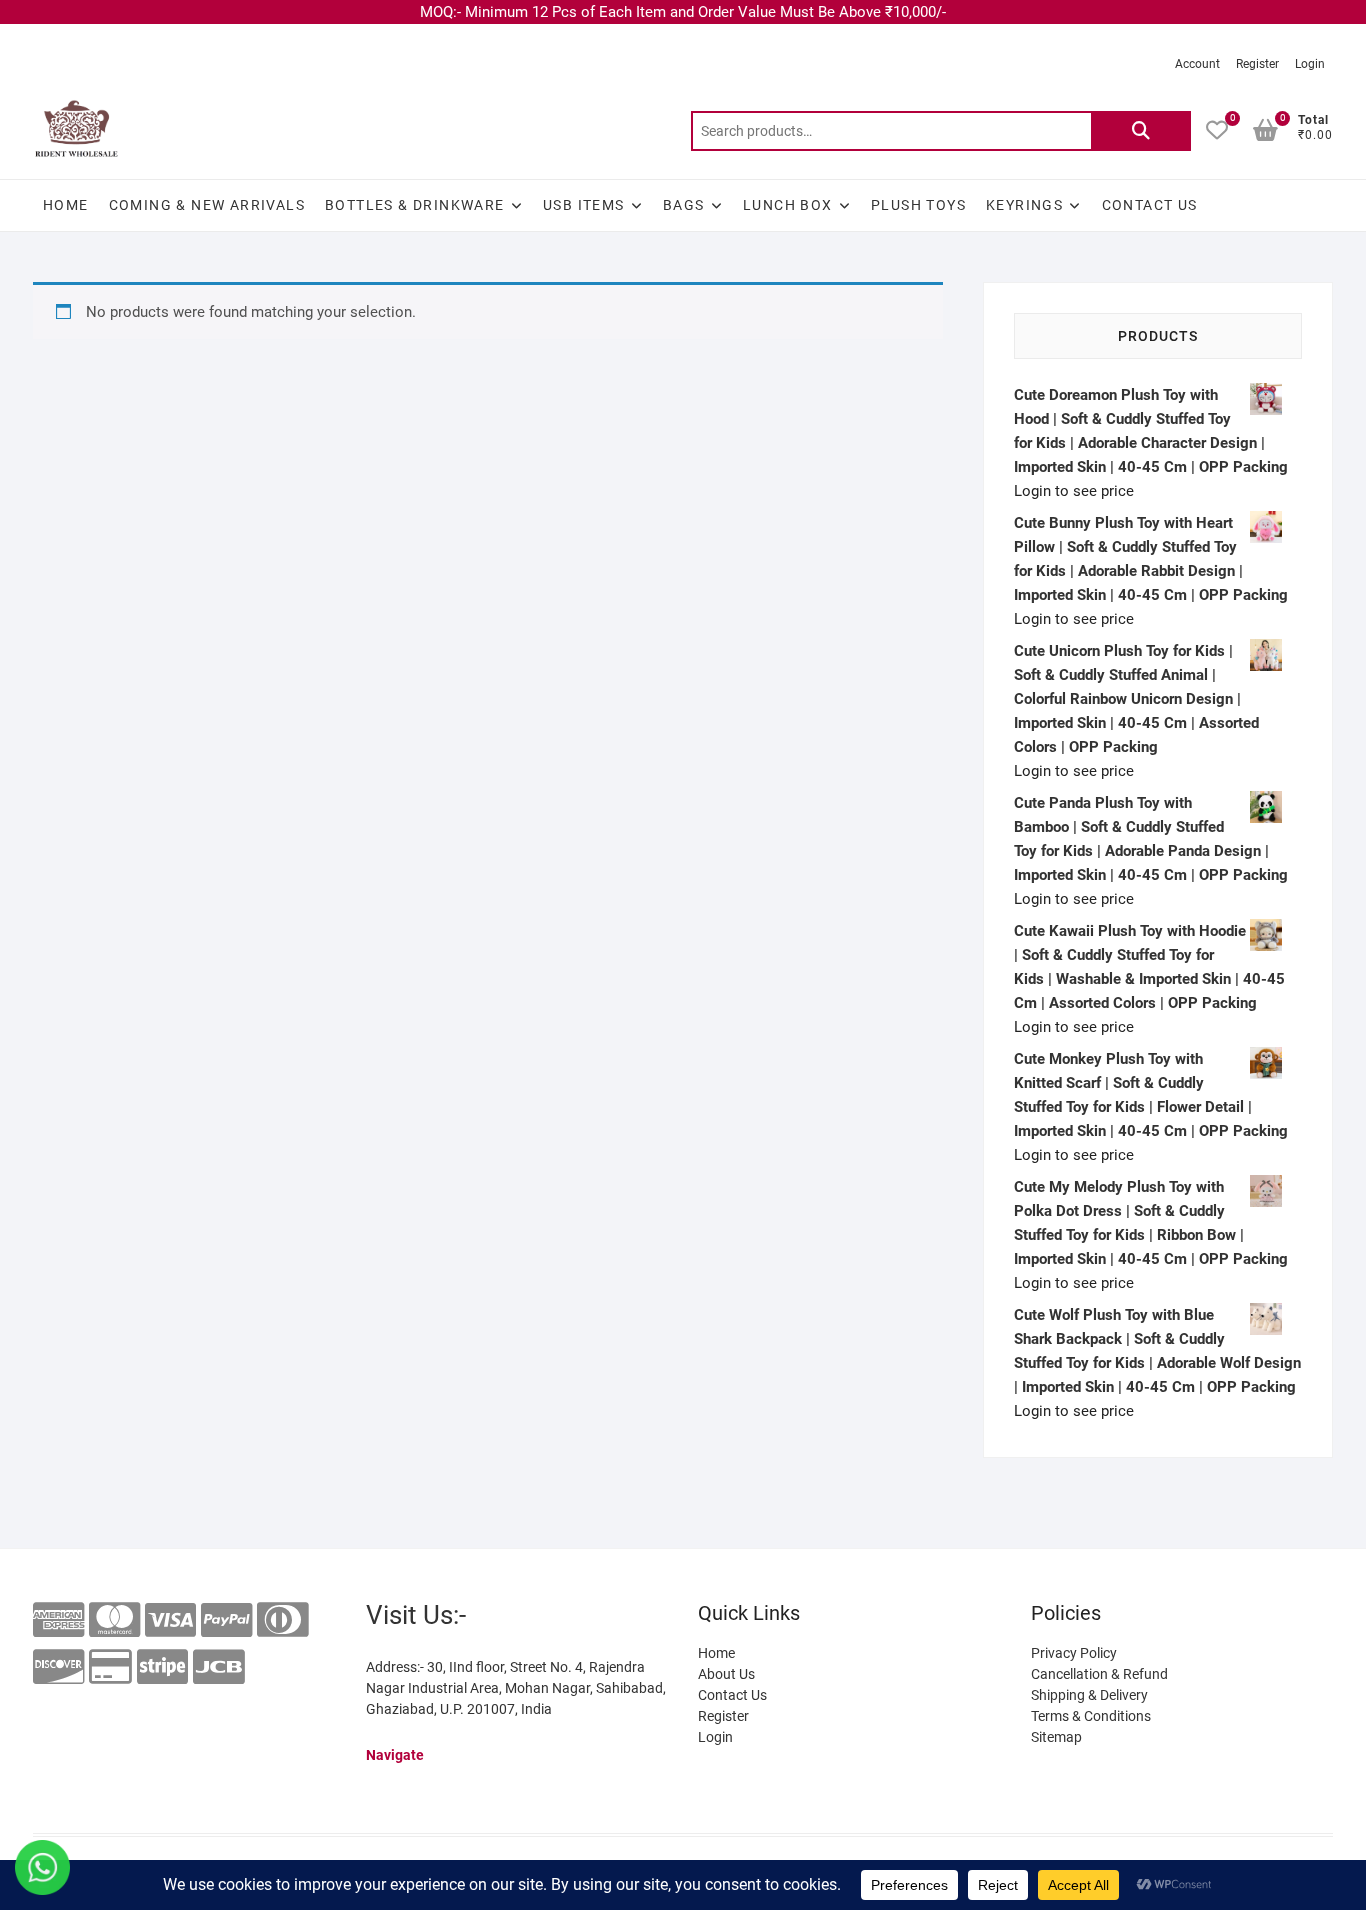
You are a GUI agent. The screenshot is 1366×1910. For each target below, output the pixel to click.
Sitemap (1056, 1737)
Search (1141, 131)
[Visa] (170, 1620)
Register (1257, 64)
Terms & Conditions (1091, 1716)
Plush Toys (918, 205)
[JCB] (218, 1667)
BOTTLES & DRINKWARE (415, 205)
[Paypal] (226, 1620)
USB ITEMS (584, 205)
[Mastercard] (114, 1620)
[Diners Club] (282, 1620)
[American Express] (58, 1620)
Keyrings (1024, 205)
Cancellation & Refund (1099, 1674)
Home (66, 205)
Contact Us (1150, 205)
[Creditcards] (110, 1667)
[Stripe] (162, 1667)
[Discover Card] (58, 1667)
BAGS (684, 205)
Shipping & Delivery (1089, 1695)
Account (1197, 64)
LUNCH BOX (788, 205)
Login (1310, 64)
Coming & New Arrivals (207, 205)
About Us (726, 1674)
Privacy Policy (1074, 1653)
